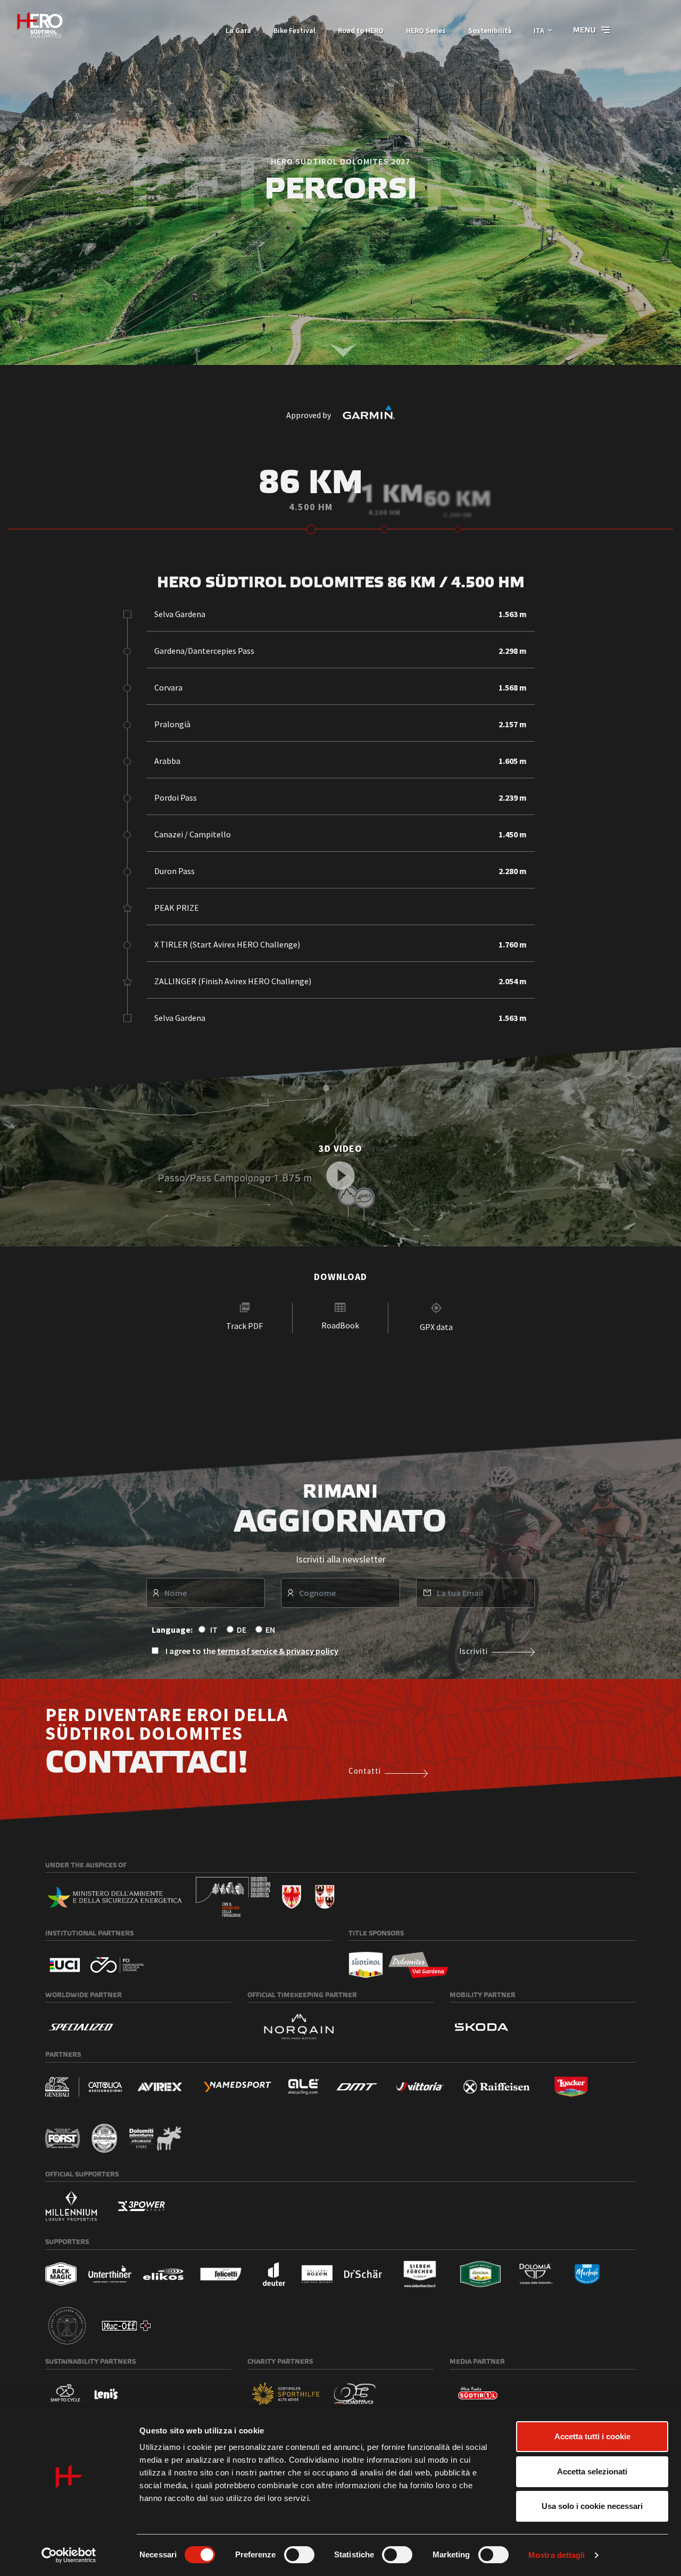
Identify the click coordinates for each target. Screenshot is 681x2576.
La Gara (238, 30)
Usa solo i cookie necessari (592, 2506)
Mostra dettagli (557, 2555)
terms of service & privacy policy (278, 1651)
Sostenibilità (490, 30)
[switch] (299, 2555)
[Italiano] (40, 25)
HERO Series (426, 30)
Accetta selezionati (592, 2471)
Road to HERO (361, 30)
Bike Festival (294, 30)
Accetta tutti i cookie (592, 2436)
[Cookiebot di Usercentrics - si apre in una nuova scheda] (69, 2555)
